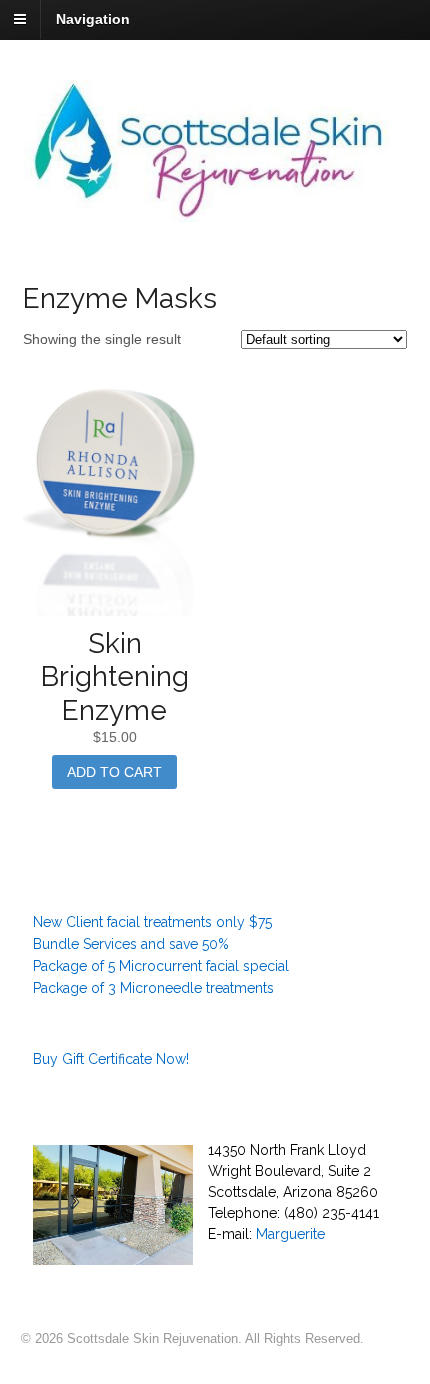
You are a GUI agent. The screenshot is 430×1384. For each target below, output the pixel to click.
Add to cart (114, 772)
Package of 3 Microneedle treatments (153, 988)
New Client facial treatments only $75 (152, 922)
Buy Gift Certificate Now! (111, 1059)
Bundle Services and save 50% (131, 944)
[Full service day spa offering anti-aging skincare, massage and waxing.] (215, 212)
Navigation (93, 19)
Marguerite (290, 1234)
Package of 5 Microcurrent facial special (161, 966)
